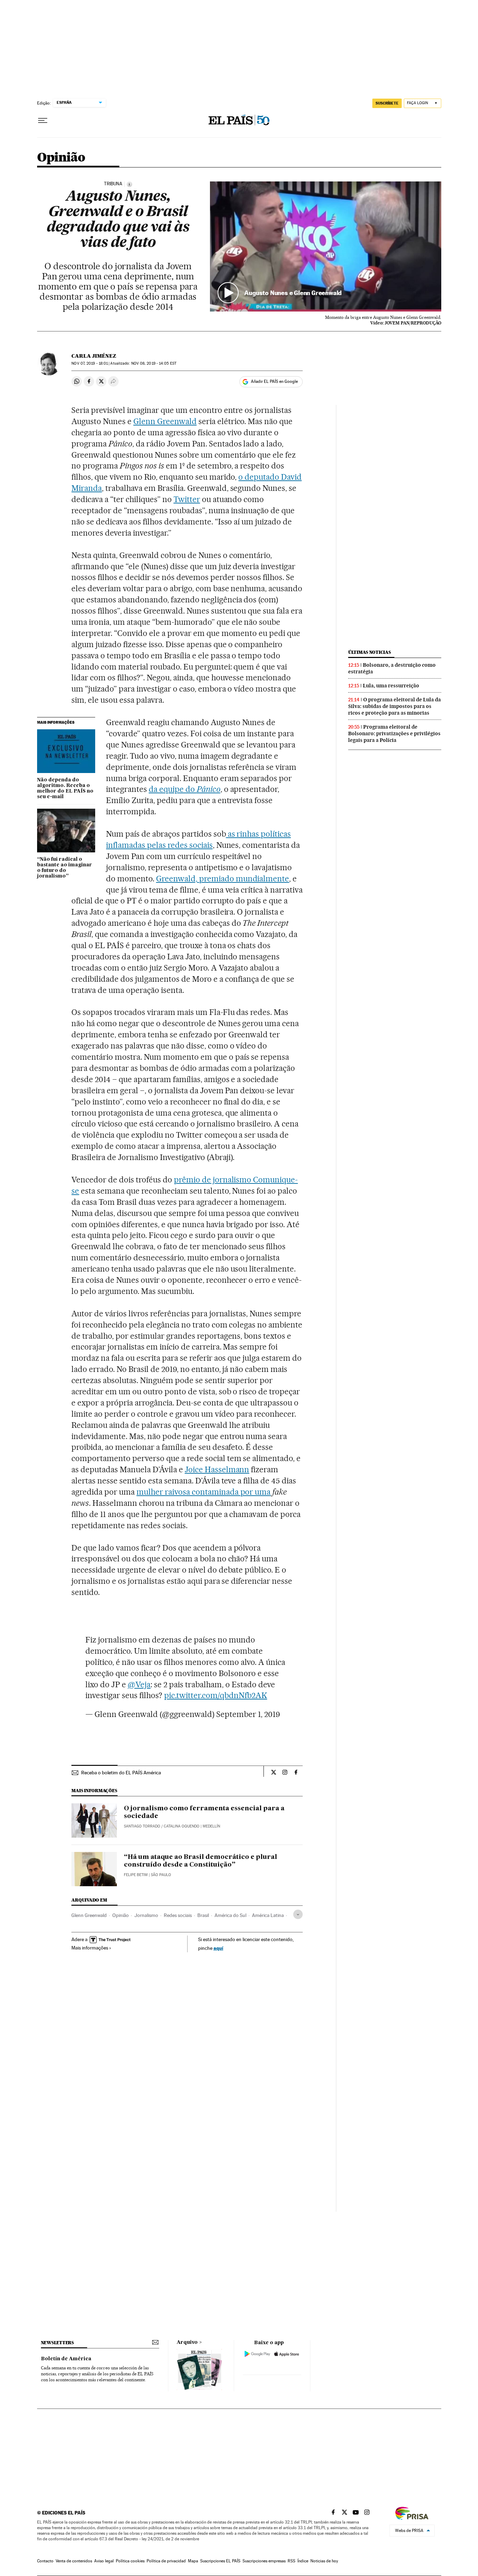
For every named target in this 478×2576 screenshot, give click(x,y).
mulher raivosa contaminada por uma (203, 1492)
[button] (326, 246)
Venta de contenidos (74, 2561)
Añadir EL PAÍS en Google (274, 381)
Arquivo (187, 2342)
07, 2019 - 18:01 (90, 363)
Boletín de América (66, 2359)
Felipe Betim (136, 1875)
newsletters (57, 2343)
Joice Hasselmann (217, 1469)
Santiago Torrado (142, 1826)
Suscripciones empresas (264, 2561)
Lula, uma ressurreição (391, 686)
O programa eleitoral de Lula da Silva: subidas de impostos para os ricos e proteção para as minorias (395, 706)
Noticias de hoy (324, 2561)
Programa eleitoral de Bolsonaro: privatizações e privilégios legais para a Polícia (394, 734)
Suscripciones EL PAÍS (220, 2561)
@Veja (139, 1684)
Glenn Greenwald (165, 421)
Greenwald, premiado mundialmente (223, 879)
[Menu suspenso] (43, 121)
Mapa (193, 2561)
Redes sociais (178, 1915)
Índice (303, 2561)
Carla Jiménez (94, 356)
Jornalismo (146, 1915)
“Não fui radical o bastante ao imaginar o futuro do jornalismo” (65, 868)
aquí (218, 1948)
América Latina (268, 1915)
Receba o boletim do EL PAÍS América (121, 1773)
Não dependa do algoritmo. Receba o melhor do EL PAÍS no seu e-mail (65, 788)
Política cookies (130, 2561)
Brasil (203, 1915)
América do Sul (230, 1915)
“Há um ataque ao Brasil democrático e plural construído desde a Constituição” (201, 1861)
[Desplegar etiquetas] (298, 1914)
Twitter (187, 499)
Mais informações (90, 1948)
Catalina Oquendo (182, 1826)
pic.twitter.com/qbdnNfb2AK (216, 1695)
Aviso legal (104, 2561)
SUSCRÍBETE (387, 103)
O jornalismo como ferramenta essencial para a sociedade (204, 1812)
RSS (291, 2561)
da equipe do (185, 789)
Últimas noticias (370, 652)
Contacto (45, 2561)
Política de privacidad (166, 2561)
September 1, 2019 (248, 1714)
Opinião (61, 158)
